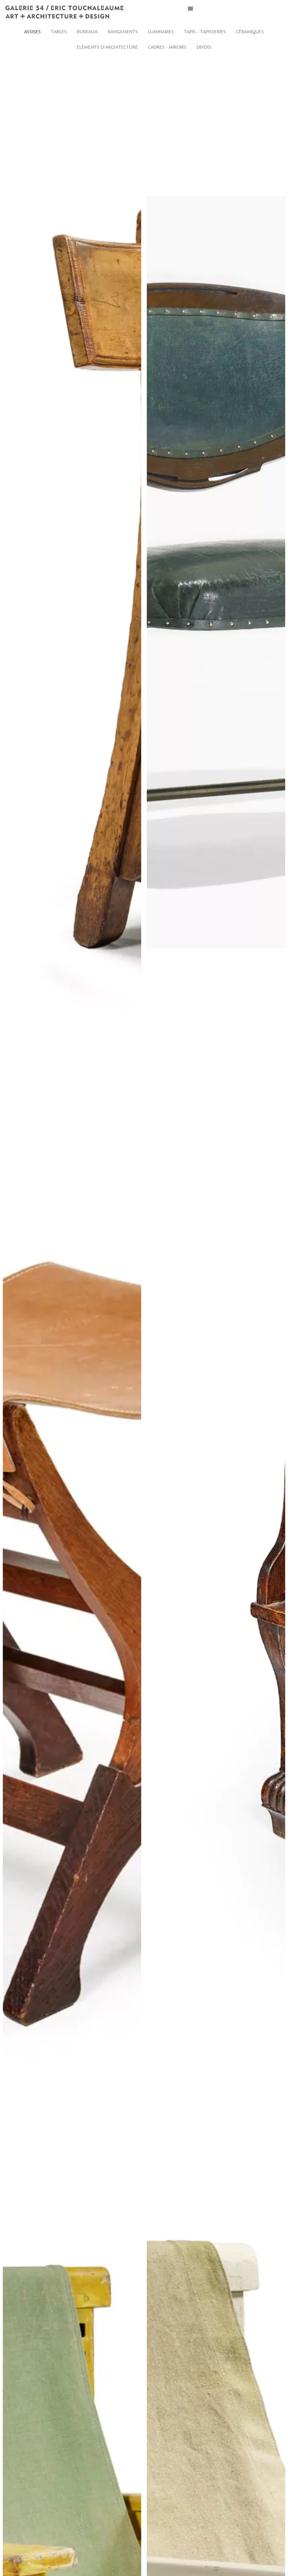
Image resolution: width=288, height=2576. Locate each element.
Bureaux (87, 32)
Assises (32, 32)
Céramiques (250, 32)
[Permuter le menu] (190, 8)
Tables (59, 32)
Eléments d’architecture (107, 47)
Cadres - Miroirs (167, 47)
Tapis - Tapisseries (205, 32)
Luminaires (161, 32)
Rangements (123, 32)
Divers (204, 47)
